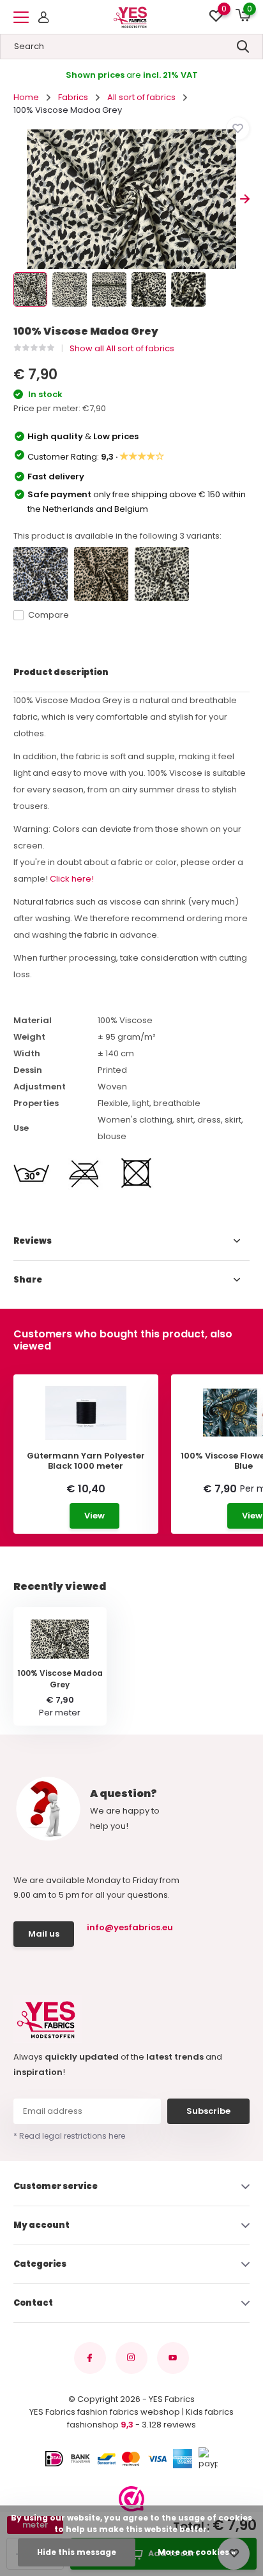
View (94, 1516)
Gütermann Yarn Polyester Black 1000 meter (86, 1461)
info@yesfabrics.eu (128, 1927)
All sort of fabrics (141, 97)
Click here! (72, 879)
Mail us (44, 1934)
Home (26, 97)
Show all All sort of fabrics (122, 348)
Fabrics (73, 97)
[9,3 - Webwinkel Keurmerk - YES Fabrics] (131, 2499)
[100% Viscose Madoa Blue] (41, 574)
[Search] (243, 47)
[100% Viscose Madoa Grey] (162, 574)
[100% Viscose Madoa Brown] (101, 574)
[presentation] (18, 199)
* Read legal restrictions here (69, 2136)
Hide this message (77, 2552)
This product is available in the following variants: (117, 536)
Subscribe (208, 2111)
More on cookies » (197, 2552)
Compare (49, 615)
